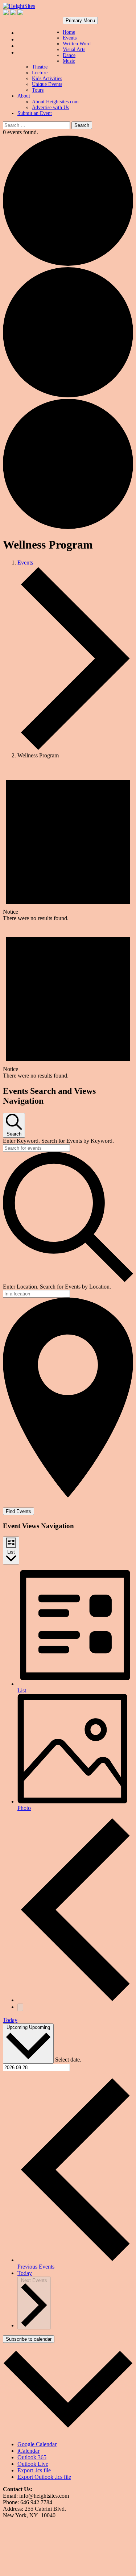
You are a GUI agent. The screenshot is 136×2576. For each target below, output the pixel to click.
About (24, 96)
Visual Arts (74, 49)
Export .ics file (34, 2470)
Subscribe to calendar (29, 2339)
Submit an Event (35, 113)
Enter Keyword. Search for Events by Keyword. (58, 1141)
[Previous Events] (75, 2000)
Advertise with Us (50, 107)
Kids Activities (47, 78)
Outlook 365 (32, 2457)
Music (69, 61)
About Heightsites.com (55, 102)
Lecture (40, 73)
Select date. (68, 2060)
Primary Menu (80, 20)
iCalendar (28, 2451)
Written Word (77, 44)
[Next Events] (20, 2007)
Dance (69, 55)
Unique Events (47, 84)
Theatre (40, 67)
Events (70, 38)
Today (10, 2020)
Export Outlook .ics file (44, 2477)
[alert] (68, 843)
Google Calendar (37, 2444)
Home (69, 32)
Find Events (18, 1511)
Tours (38, 90)
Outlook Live (33, 2464)
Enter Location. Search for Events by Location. (57, 1287)
